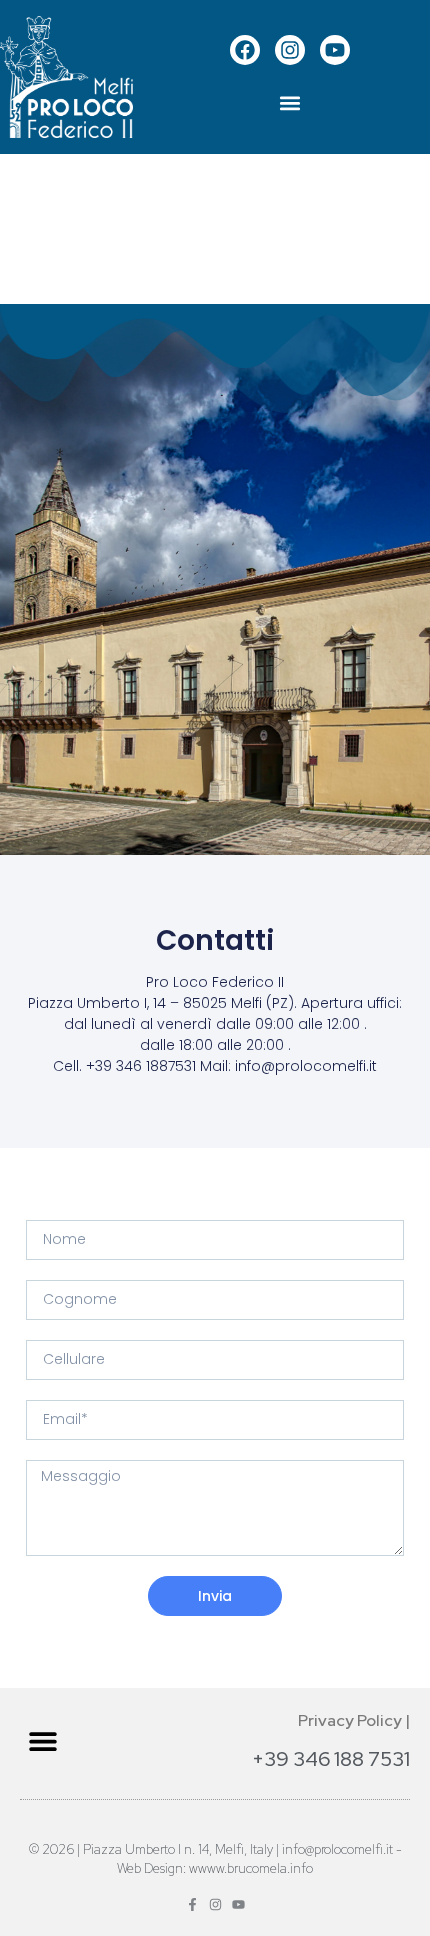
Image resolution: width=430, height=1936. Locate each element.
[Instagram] (290, 50)
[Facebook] (245, 50)
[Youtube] (335, 50)
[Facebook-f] (192, 1904)
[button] (290, 103)
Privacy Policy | (354, 1720)
